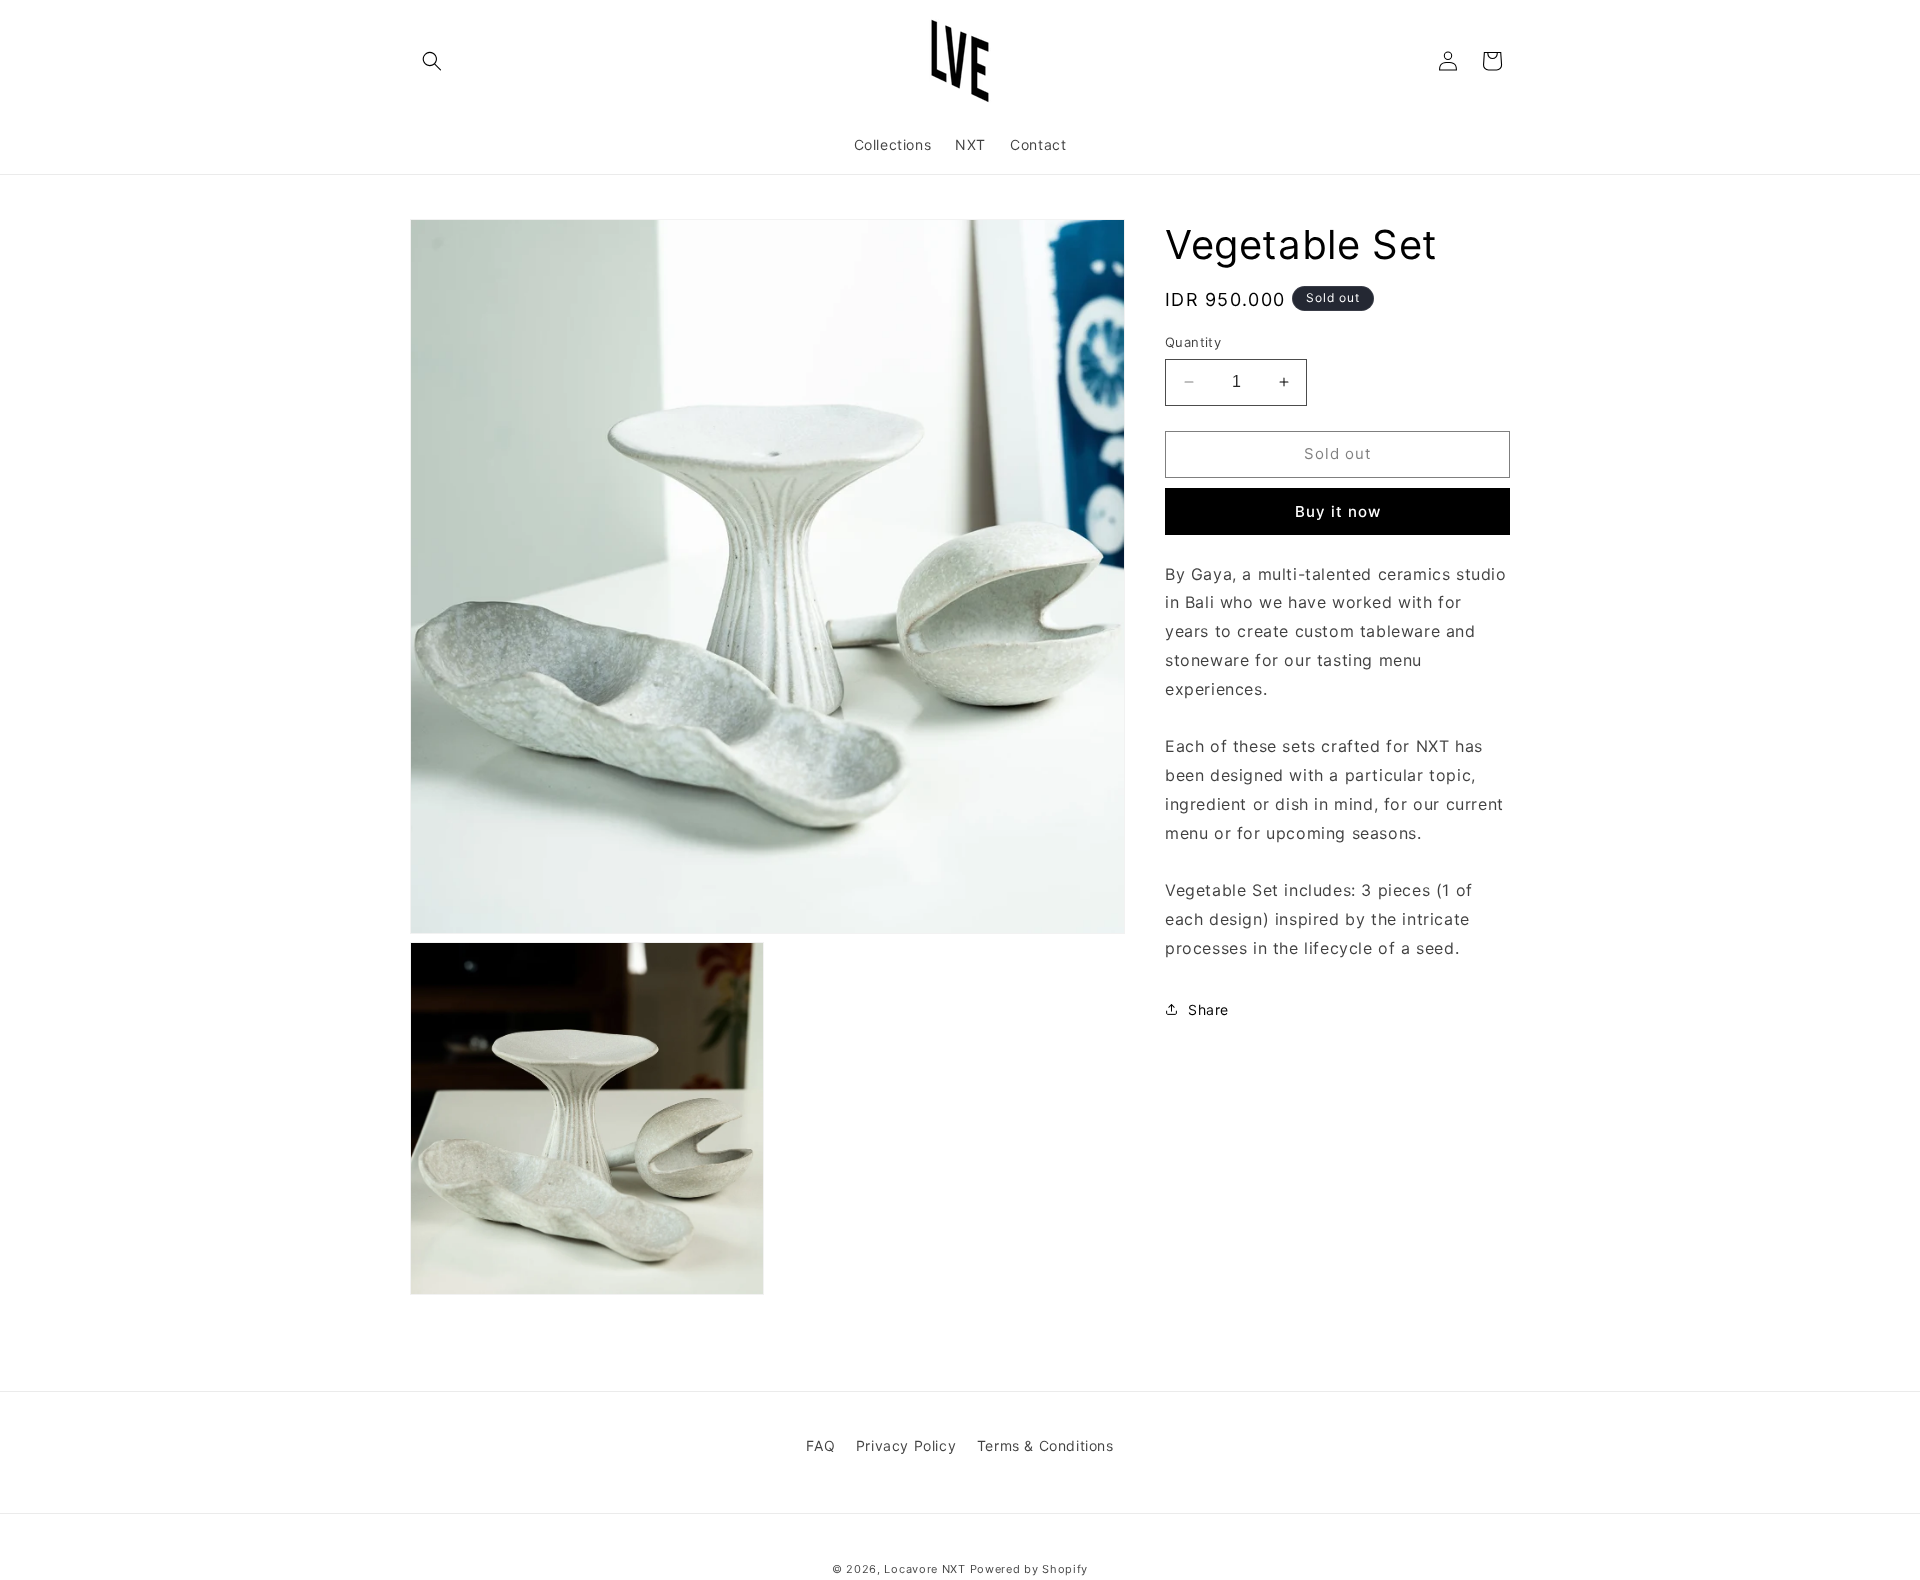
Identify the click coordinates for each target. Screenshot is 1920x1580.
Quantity (1193, 342)
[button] (432, 61)
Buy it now (1338, 510)
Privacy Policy (906, 1445)
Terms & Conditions (1045, 1445)
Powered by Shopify (1029, 1569)
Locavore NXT (924, 1569)
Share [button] (1208, 1009)
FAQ (820, 1445)
